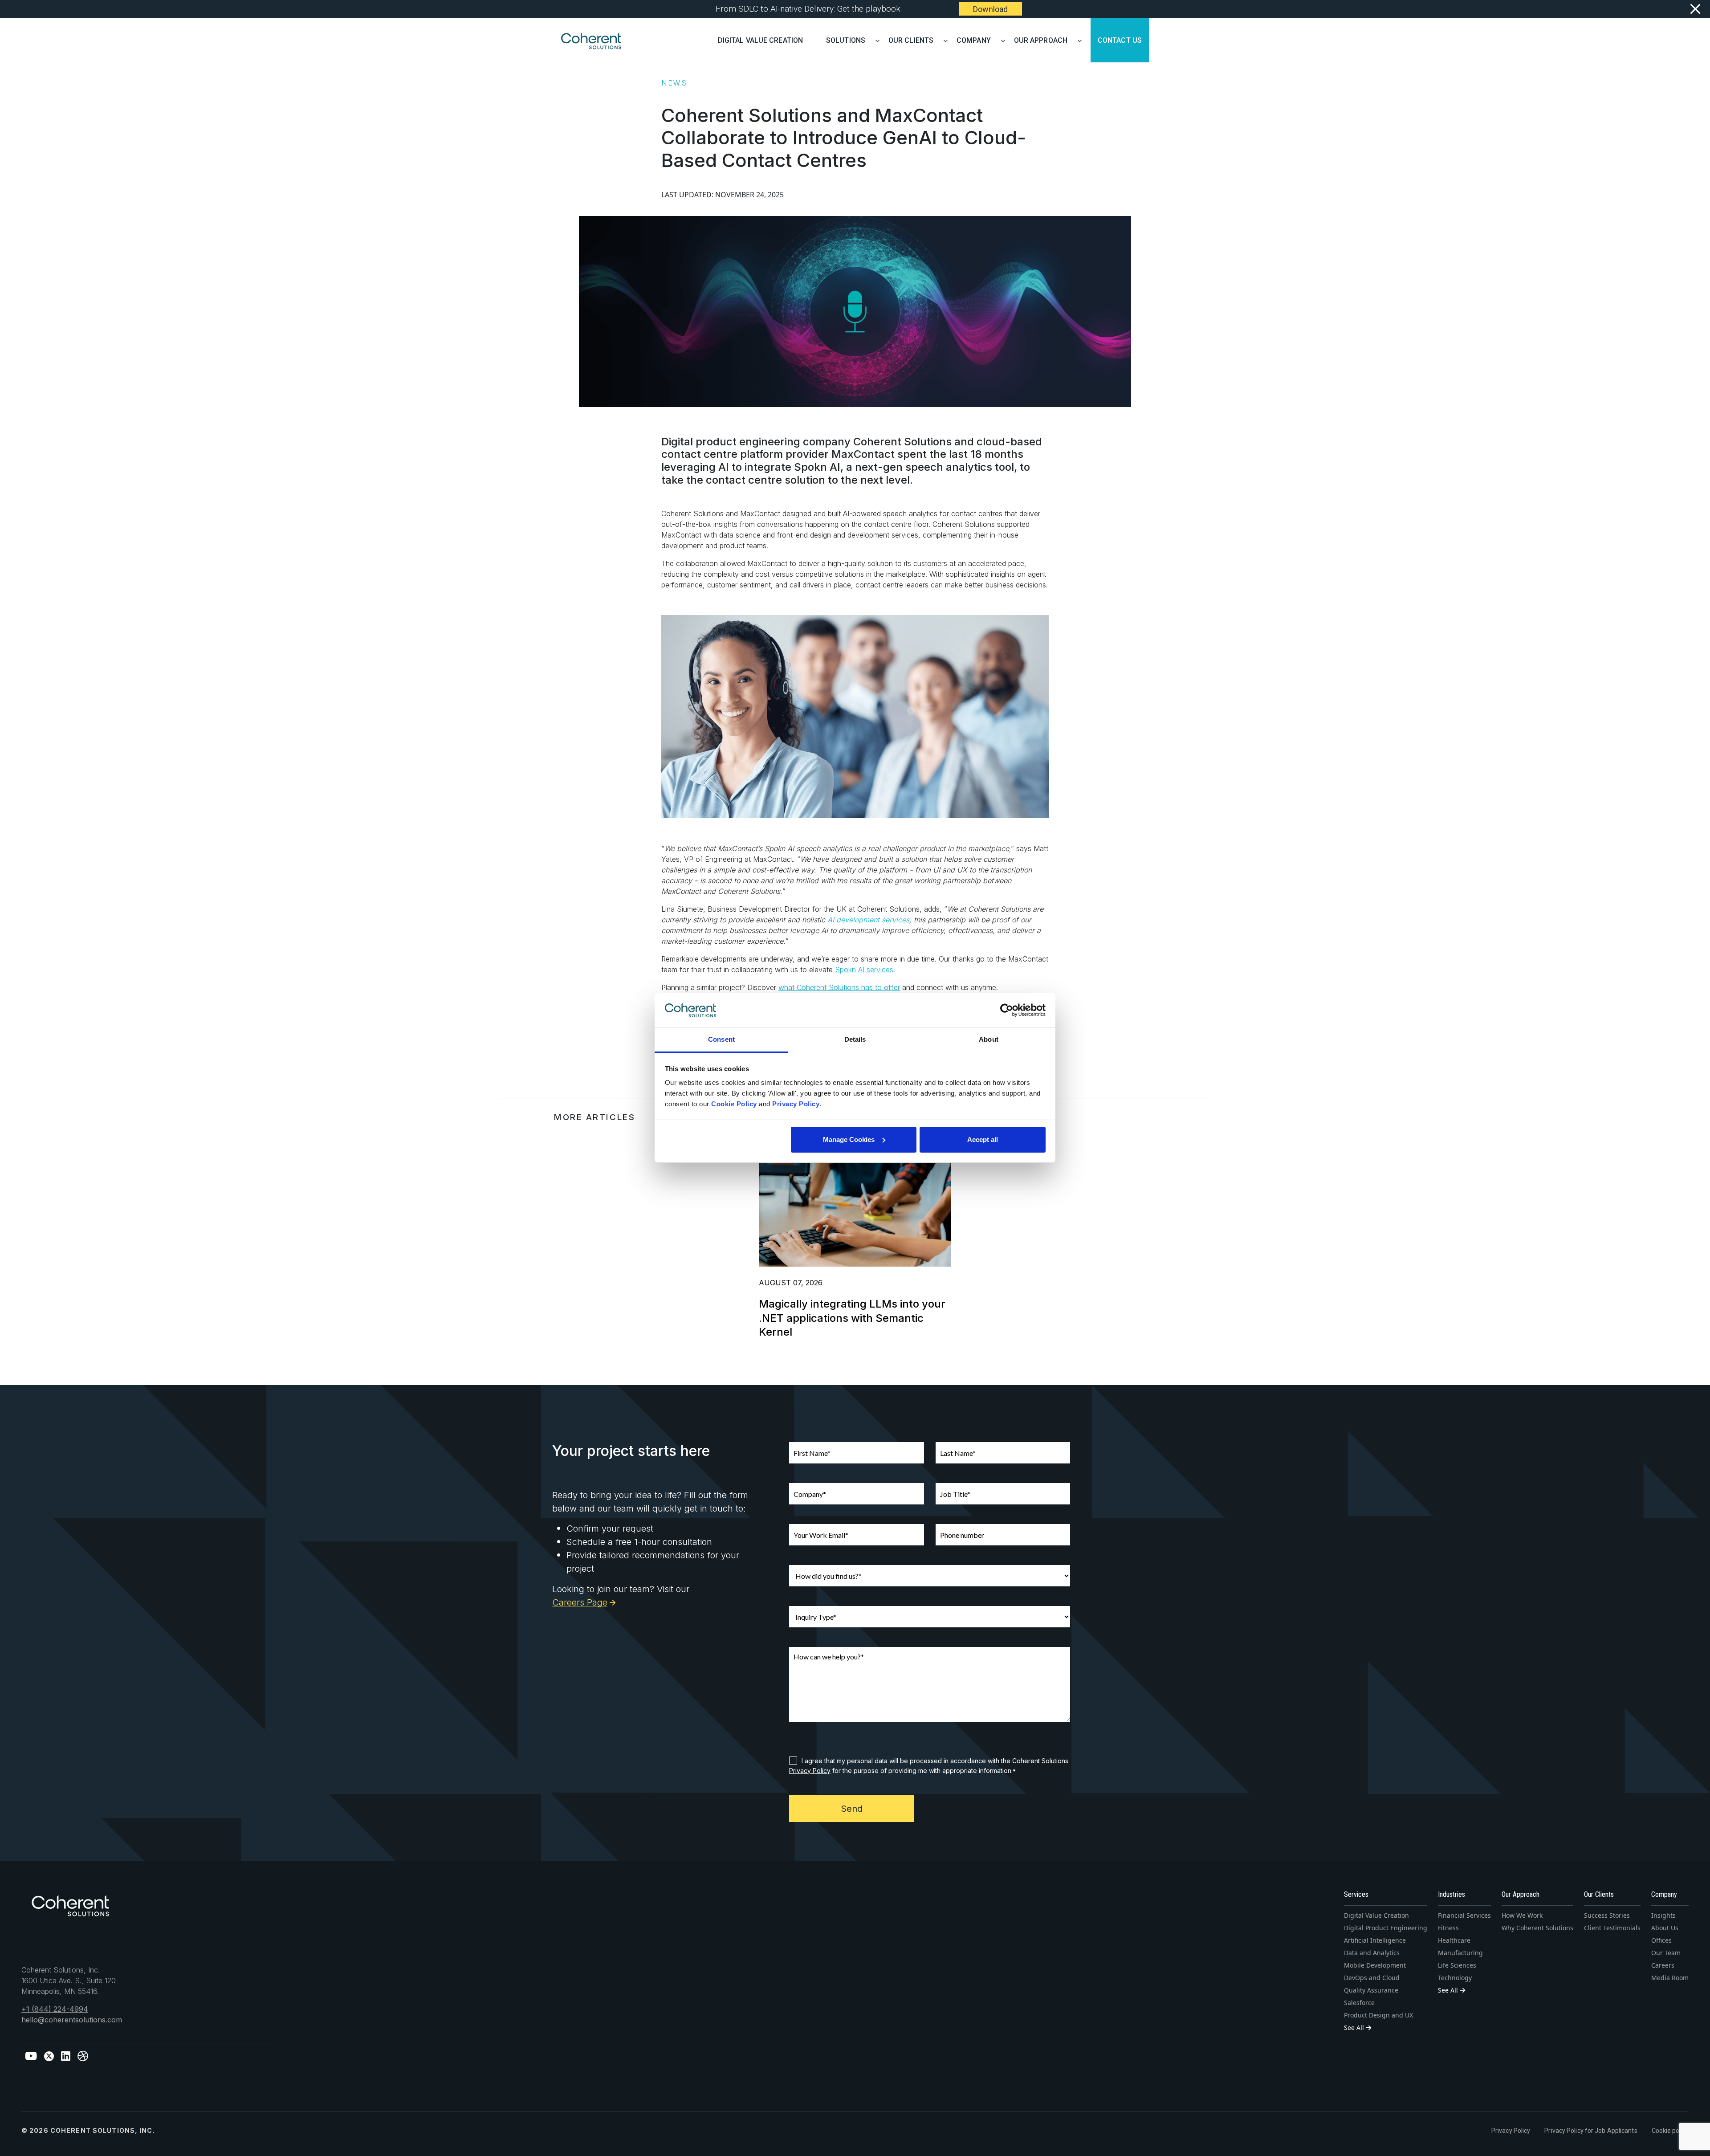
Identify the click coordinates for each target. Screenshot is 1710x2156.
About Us (1665, 1928)
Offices (1661, 1940)
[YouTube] (31, 2056)
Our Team (1666, 1953)
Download (990, 9)
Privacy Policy (810, 1771)
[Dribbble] (83, 2056)
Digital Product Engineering (1386, 1928)
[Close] (1695, 9)
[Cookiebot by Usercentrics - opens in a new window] (1007, 1010)
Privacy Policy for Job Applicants (1591, 2131)
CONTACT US (1120, 39)
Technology (1455, 1978)
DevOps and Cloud (1372, 1978)
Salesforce (1359, 2003)
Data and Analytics (1372, 1953)
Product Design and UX (1378, 2015)
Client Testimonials (1612, 1928)
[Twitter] (49, 2056)
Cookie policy (1670, 2131)
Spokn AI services (864, 970)
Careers (1663, 1965)
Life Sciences (1457, 1965)
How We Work (1522, 1915)
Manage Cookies (849, 1139)
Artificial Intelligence (1375, 1940)
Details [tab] (855, 1039)
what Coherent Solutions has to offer (839, 987)
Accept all (983, 1139)
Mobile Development (1375, 1965)
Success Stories (1607, 1915)
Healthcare (1454, 1940)
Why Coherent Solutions (1537, 1928)
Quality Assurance (1371, 1990)
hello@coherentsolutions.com (72, 2020)
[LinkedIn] (66, 2056)
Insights (1663, 1915)
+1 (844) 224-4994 (55, 2009)
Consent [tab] (721, 1039)
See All (1355, 2028)
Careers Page (580, 1602)
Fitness (1448, 1928)
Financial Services (1464, 1915)
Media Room (1670, 1978)
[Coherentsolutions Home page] (70, 1910)
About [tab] (989, 1039)
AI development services (868, 920)
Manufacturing (1460, 1953)
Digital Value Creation (760, 39)
